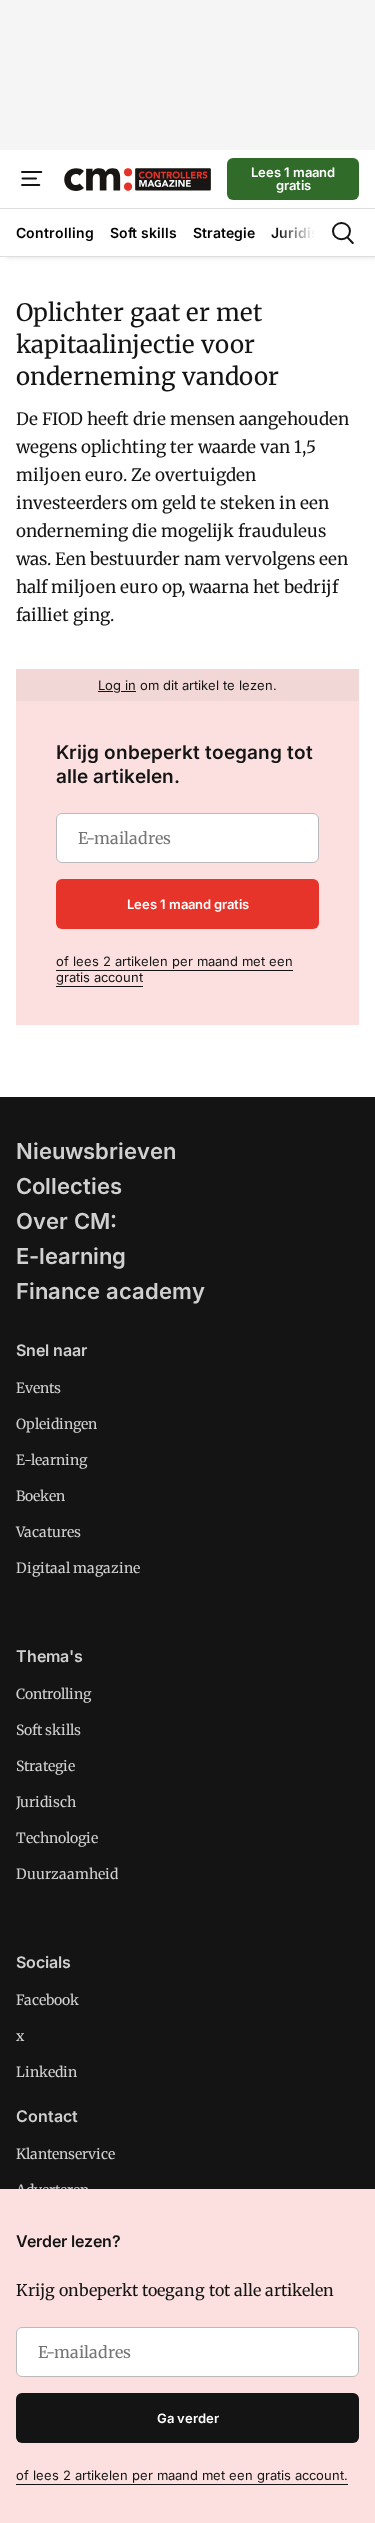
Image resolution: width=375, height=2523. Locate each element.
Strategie (45, 1766)
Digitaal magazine (78, 1568)
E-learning (71, 1256)
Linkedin (46, 2072)
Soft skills (48, 1730)
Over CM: (66, 1221)
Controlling (53, 1694)
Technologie (57, 1838)
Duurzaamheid (67, 1874)
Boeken (40, 1496)
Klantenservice (65, 2154)
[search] (343, 233)
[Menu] (32, 179)
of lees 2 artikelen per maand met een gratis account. (182, 2475)
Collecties (69, 1186)
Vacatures (48, 1532)
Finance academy (110, 1291)
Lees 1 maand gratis (293, 178)
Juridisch (46, 1802)
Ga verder (188, 2418)
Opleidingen (56, 1424)
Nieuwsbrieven (96, 1151)
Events (38, 1388)
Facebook (47, 2000)
